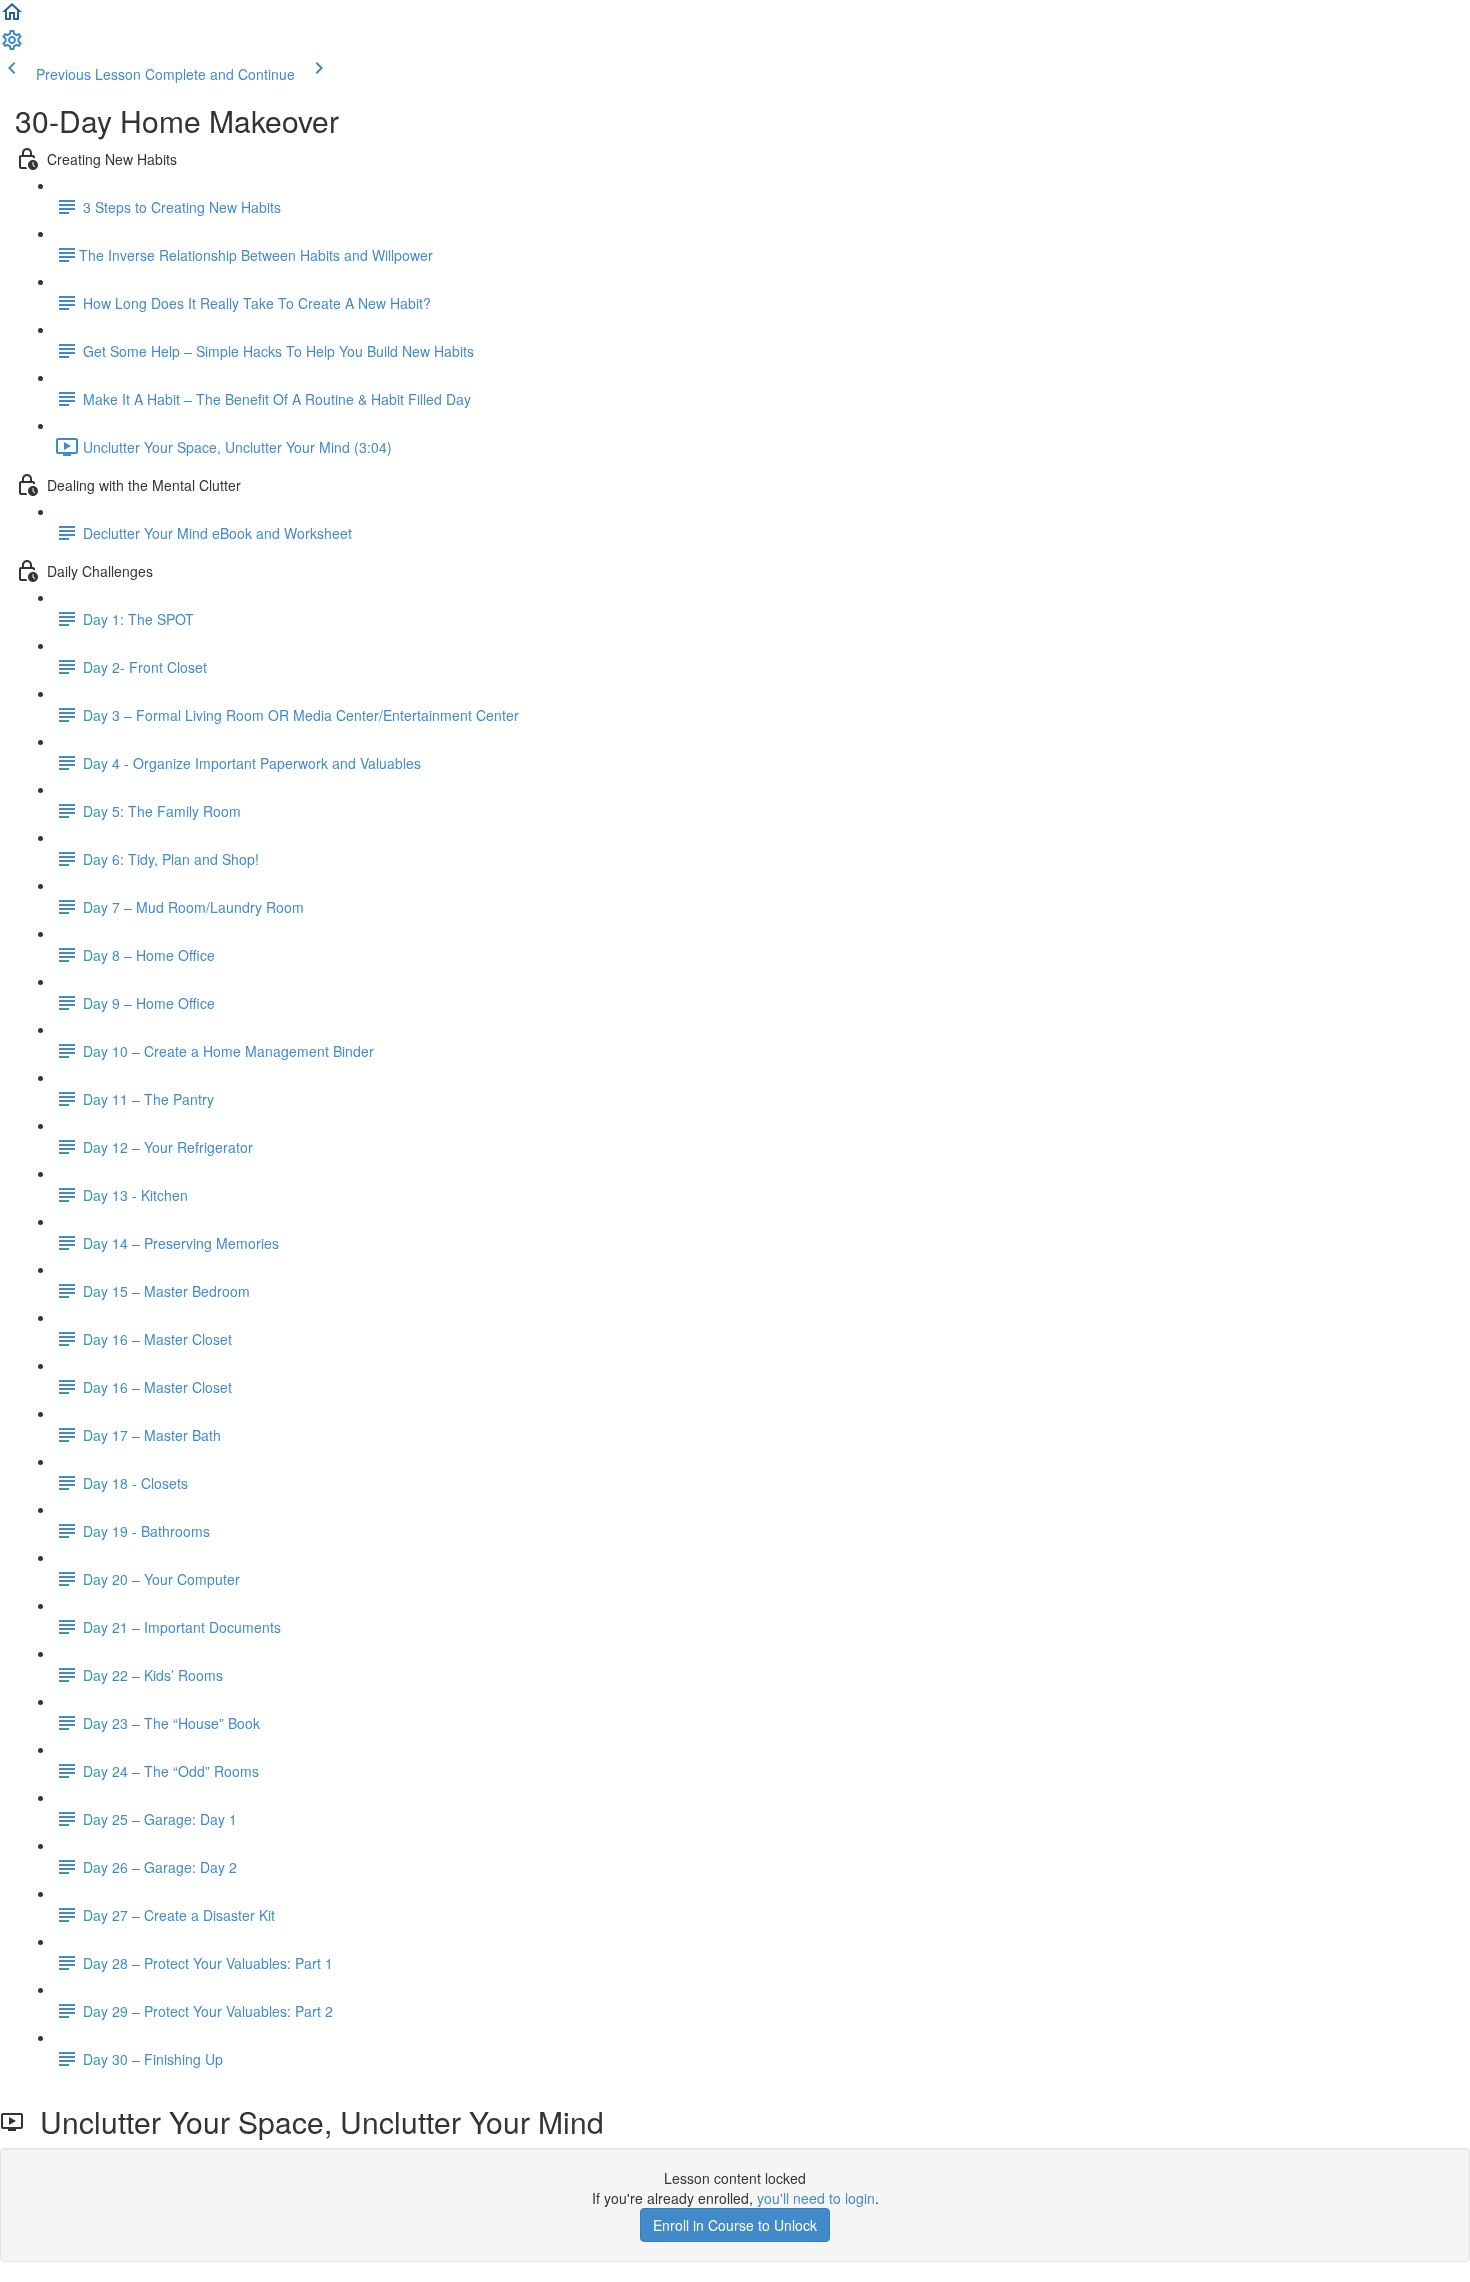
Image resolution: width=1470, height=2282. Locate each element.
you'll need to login (816, 2198)
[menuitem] (12, 46)
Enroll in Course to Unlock (735, 2225)
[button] (12, 18)
